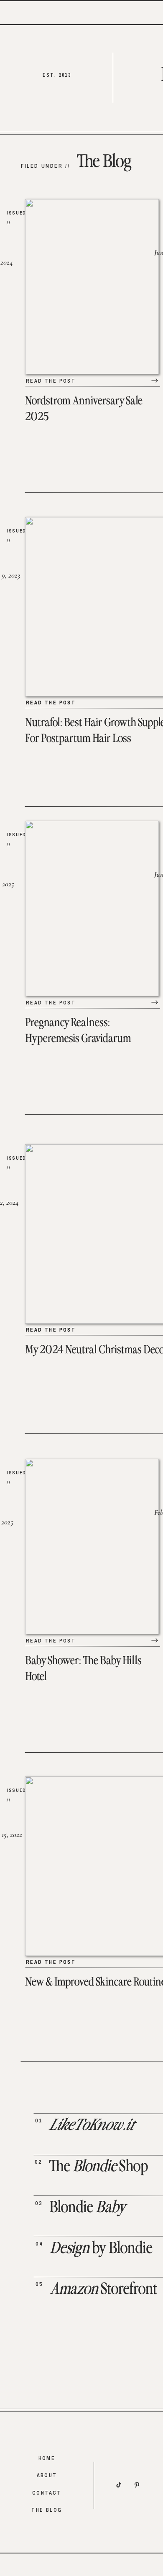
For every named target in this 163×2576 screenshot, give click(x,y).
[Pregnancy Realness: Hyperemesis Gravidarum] (155, 1002)
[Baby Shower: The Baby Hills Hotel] (155, 1640)
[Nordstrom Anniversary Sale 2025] (155, 381)
